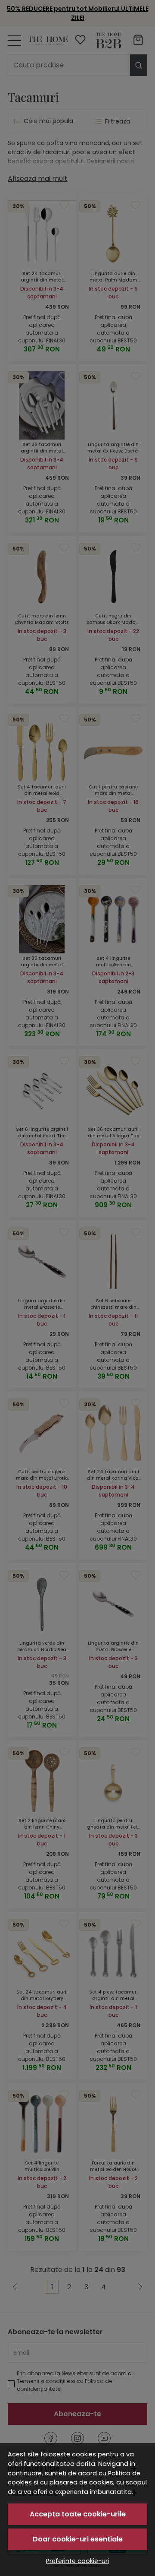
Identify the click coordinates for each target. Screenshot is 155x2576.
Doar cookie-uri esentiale (78, 2539)
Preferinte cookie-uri (77, 2561)
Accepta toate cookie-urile (78, 2514)
